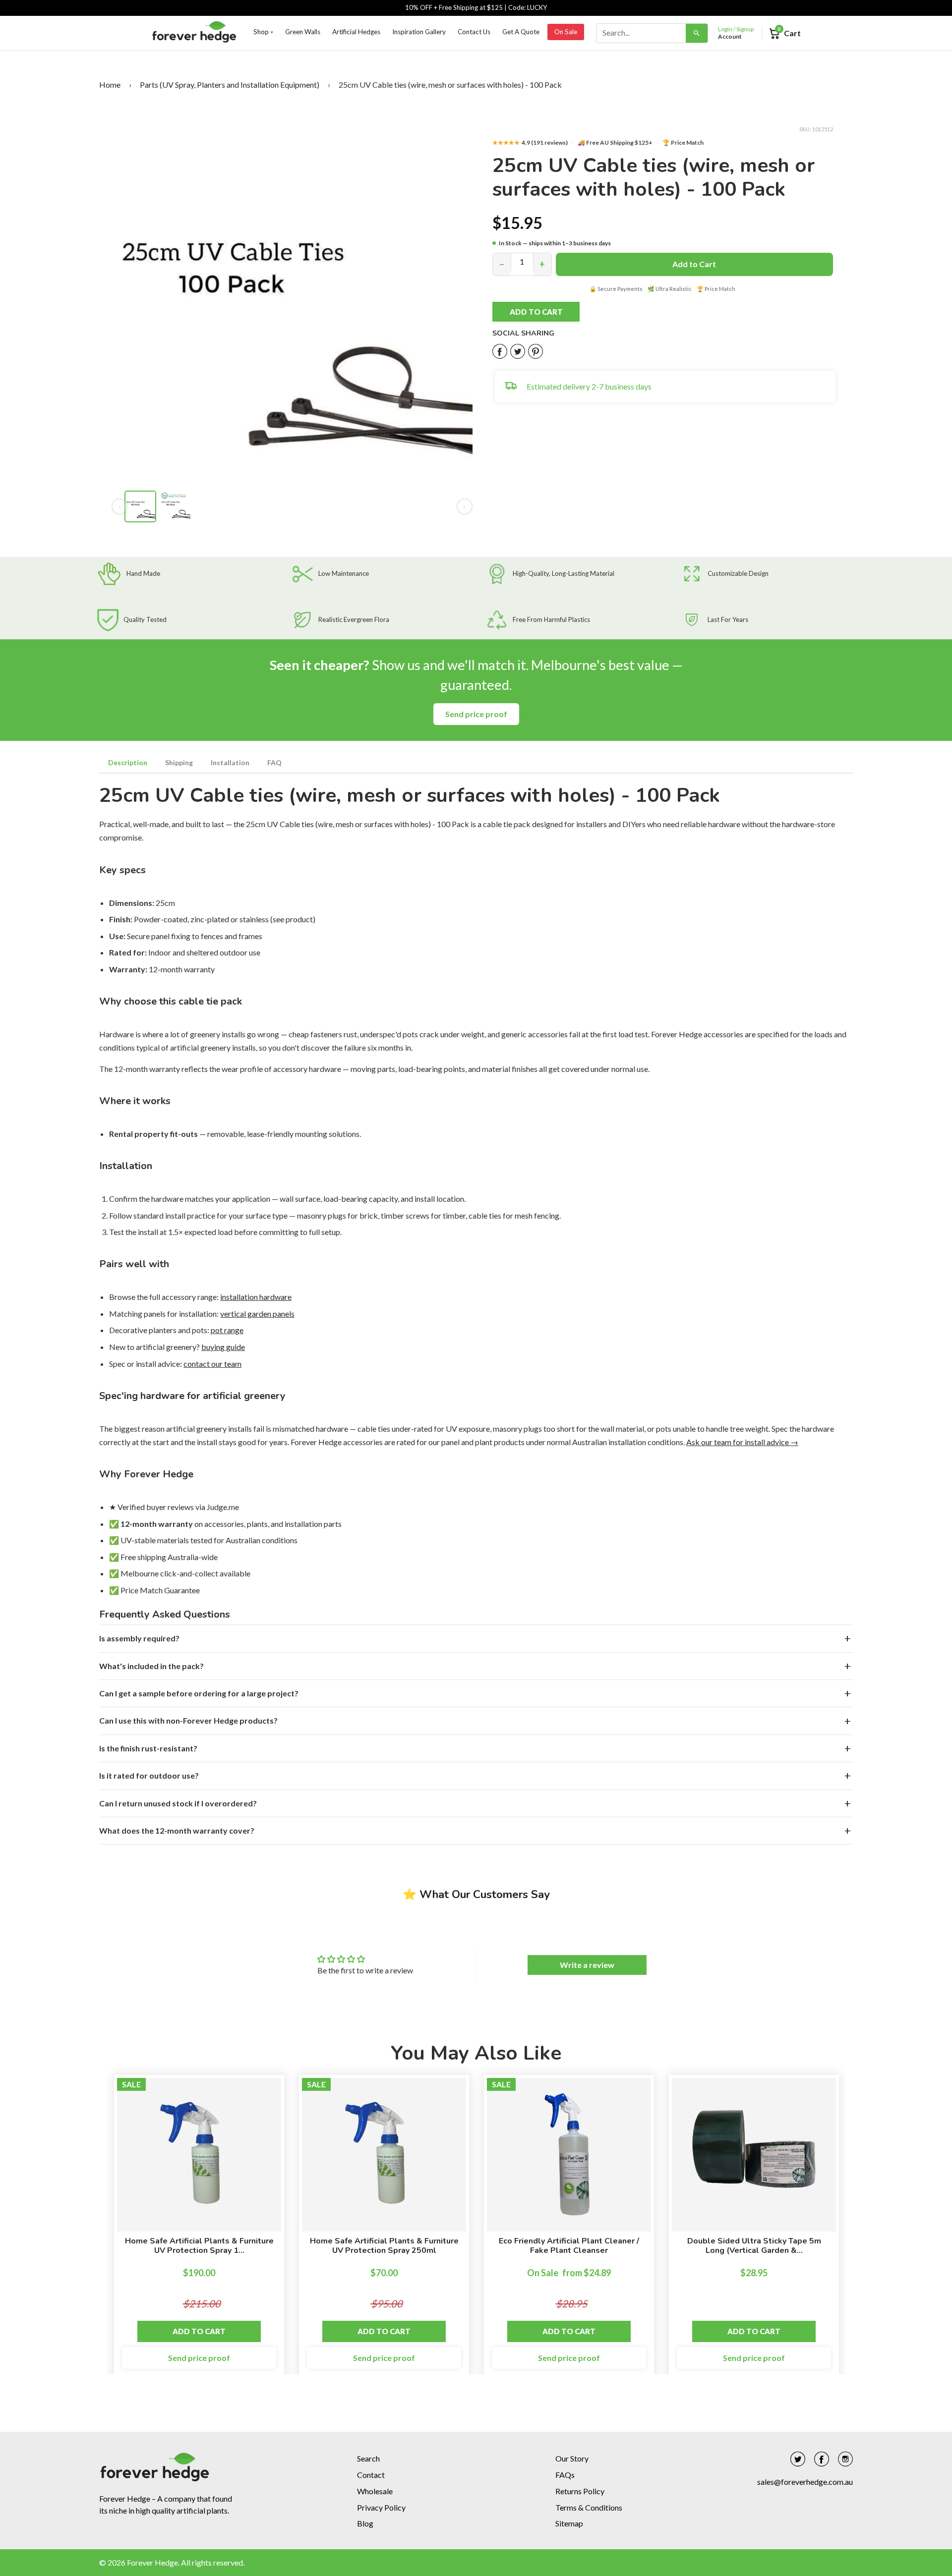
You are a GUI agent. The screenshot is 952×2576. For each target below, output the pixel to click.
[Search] (697, 33)
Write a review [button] (587, 1965)
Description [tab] (128, 762)
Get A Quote (521, 32)
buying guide (223, 1347)
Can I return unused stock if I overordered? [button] (178, 1803)
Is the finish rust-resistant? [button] (148, 1748)
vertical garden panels (257, 1314)
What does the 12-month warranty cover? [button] (177, 1830)
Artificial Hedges (356, 32)
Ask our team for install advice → (742, 1442)
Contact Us (474, 32)
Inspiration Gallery (419, 32)
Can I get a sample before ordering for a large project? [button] (199, 1693)
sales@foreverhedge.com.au (805, 2482)
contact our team (212, 1364)
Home (110, 84)
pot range (227, 1330)
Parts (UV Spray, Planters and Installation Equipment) (230, 84)
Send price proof (476, 714)
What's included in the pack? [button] (151, 1666)
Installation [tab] (230, 762)
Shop (263, 32)
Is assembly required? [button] (139, 1638)
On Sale (566, 32)
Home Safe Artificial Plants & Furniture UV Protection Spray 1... (199, 2246)
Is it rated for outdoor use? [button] (149, 1775)
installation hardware (256, 1297)
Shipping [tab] (179, 762)
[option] (199, 2230)
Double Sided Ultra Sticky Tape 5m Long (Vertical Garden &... (754, 2246)
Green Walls (303, 32)
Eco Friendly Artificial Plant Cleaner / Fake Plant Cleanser (569, 2246)
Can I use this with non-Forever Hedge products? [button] (188, 1720)
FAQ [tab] (274, 762)
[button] (547, 312)
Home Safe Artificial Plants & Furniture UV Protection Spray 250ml (384, 2246)
